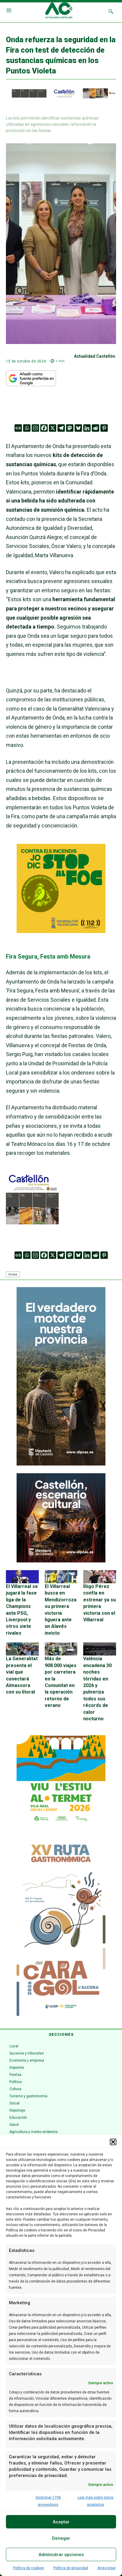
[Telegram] (61, 428)
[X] (53, 428)
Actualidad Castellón (95, 356)
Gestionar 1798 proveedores (48, 2501)
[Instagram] (35, 428)
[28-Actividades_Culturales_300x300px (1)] (61, 1561)
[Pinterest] (104, 428)
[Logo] (59, 11)
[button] (113, 2142)
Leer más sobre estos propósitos (95, 2501)
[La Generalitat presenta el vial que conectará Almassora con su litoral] (22, 1649)
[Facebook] (44, 428)
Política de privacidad (71, 2568)
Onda (13, 1274)
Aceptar (61, 2522)
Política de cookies (29, 2568)
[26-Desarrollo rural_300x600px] (61, 1464)
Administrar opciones (61, 2555)
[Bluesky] (78, 428)
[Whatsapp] (27, 428)
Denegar (61, 2538)
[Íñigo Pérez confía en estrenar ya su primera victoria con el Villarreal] (100, 1577)
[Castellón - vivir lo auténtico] (61, 97)
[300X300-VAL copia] (61, 931)
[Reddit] (95, 428)
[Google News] (18, 428)
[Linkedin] (87, 428)
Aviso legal (106, 2568)
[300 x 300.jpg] (32, 1222)
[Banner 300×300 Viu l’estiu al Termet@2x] (61, 1780)
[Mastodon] (70, 428)
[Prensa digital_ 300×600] (61, 1927)
